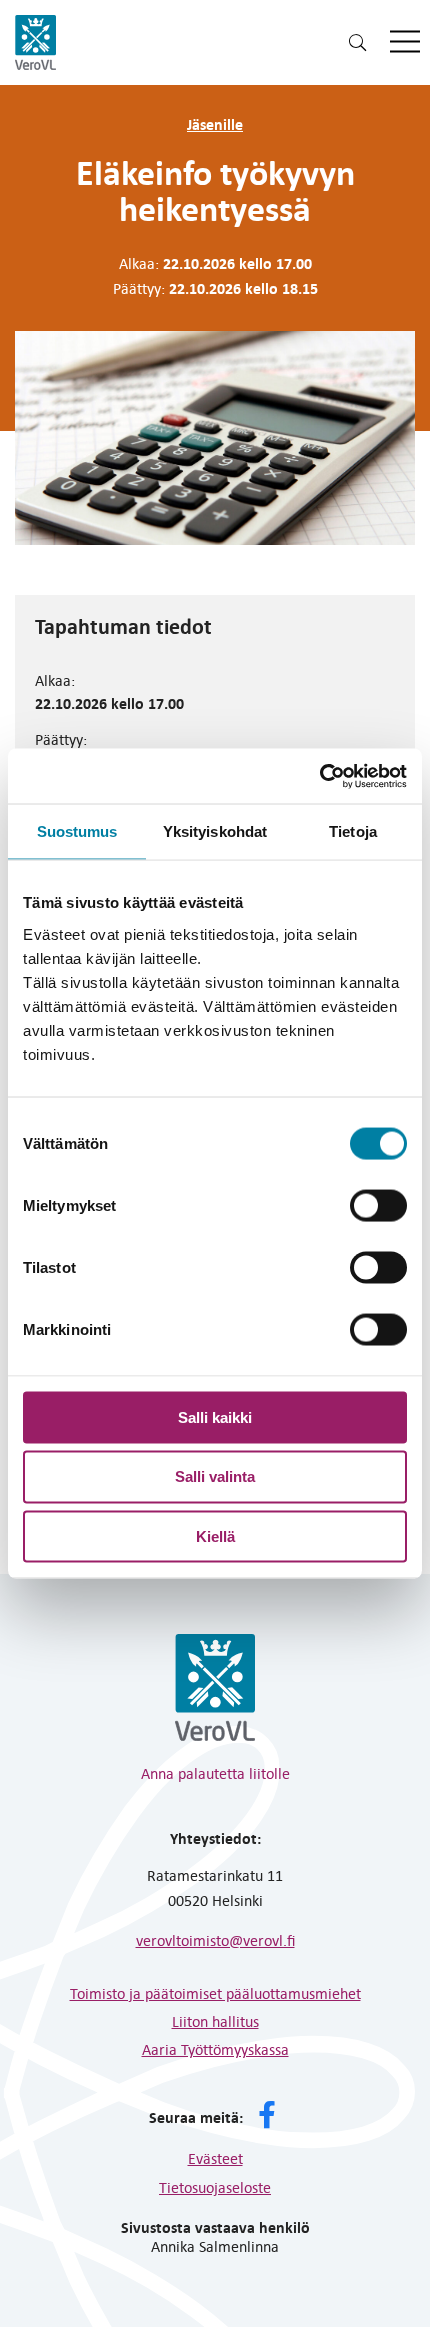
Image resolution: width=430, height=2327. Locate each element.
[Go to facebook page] (267, 2117)
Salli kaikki (215, 1416)
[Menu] (405, 42)
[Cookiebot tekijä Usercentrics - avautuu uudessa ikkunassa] (319, 776)
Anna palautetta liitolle (215, 1773)
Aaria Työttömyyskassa (215, 2049)
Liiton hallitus (215, 2021)
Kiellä (215, 1536)
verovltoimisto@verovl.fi (215, 1940)
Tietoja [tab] (353, 831)
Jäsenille (215, 124)
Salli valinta (215, 1476)
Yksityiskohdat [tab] (215, 831)
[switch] (378, 1205)
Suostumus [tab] (77, 831)
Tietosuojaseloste (215, 2187)
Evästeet (215, 2158)
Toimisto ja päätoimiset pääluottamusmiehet (215, 1993)
